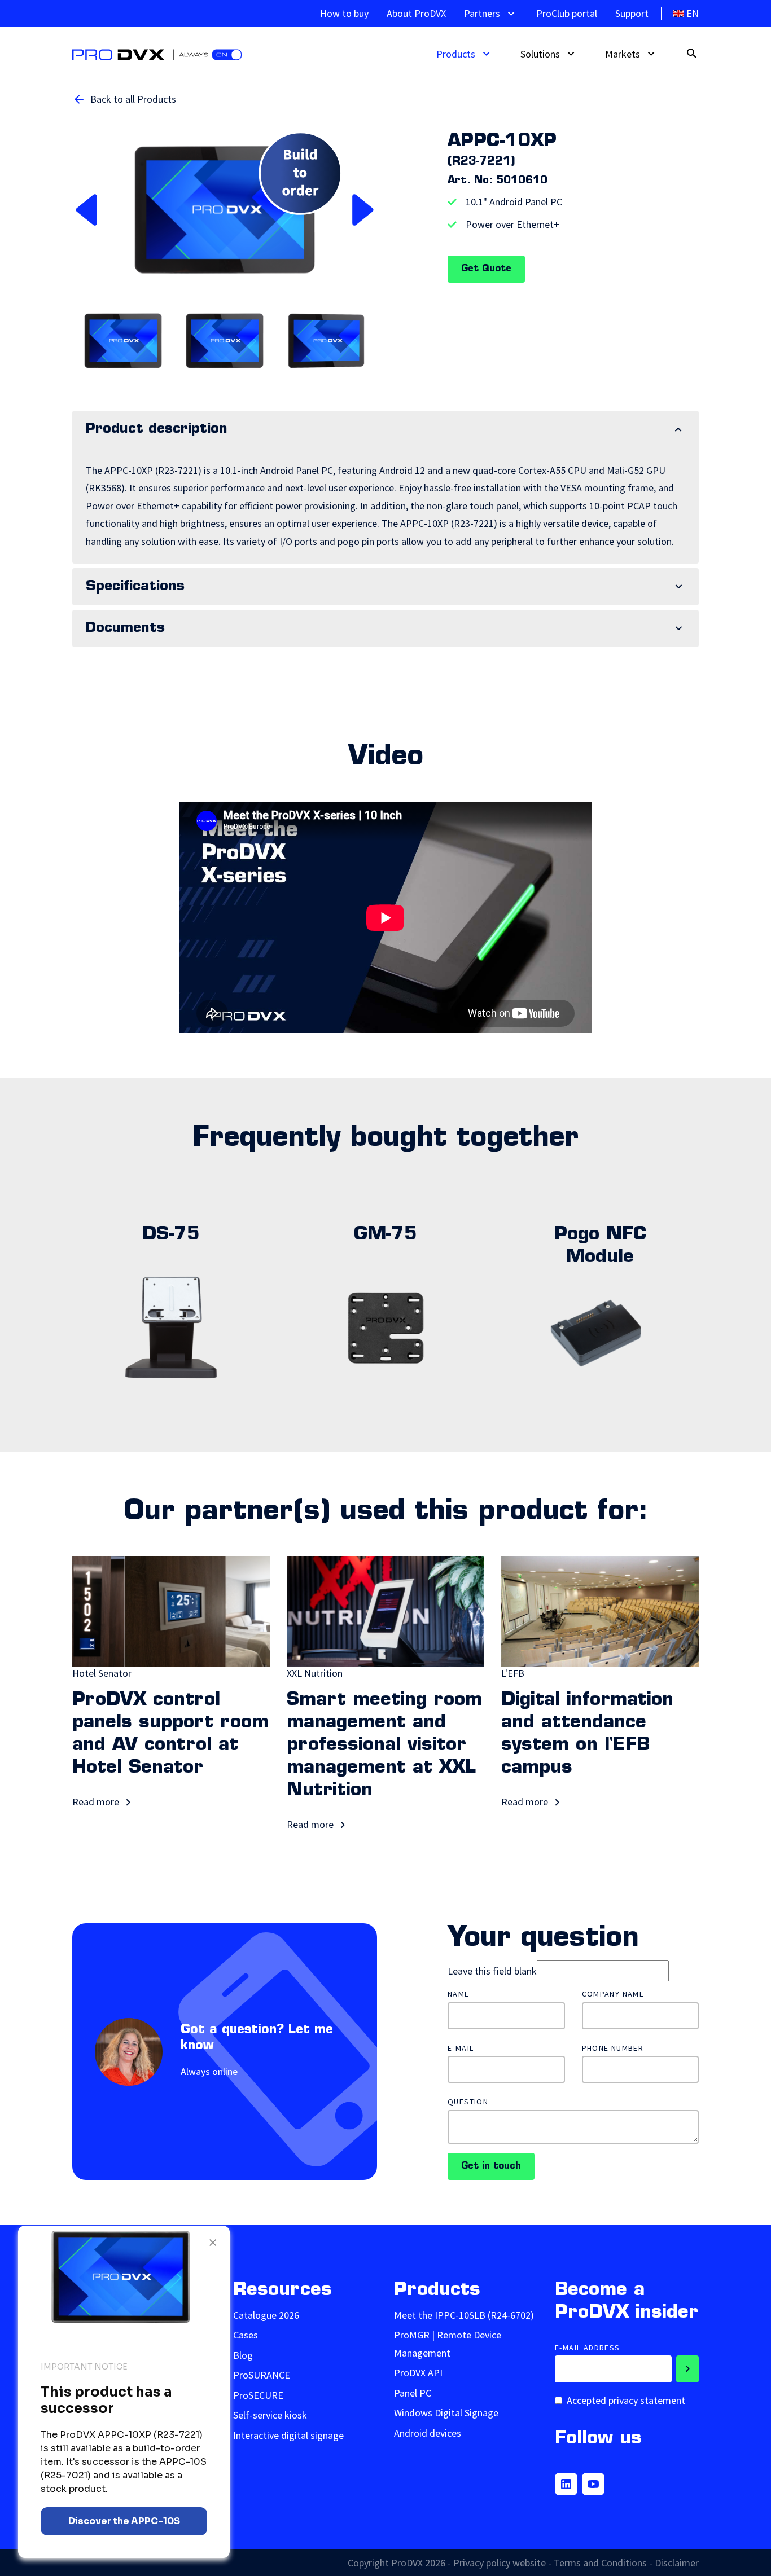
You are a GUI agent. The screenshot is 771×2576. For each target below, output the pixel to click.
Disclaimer (677, 2563)
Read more (97, 1802)
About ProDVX (416, 13)
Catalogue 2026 (266, 2315)
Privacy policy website (500, 2563)
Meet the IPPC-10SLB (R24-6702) (464, 2315)
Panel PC (413, 2393)
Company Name (613, 1994)
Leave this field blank (492, 1971)
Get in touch (491, 2166)
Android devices (428, 2433)
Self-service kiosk (270, 2415)
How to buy (344, 13)
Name (459, 1994)
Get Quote (486, 269)
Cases (246, 2335)
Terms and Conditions (600, 2563)
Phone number (613, 2048)
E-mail (461, 2048)
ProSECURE (258, 2395)
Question (468, 2102)
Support (632, 13)
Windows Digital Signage (446, 2413)
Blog (243, 2355)
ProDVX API (418, 2373)
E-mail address (588, 2348)
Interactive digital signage (288, 2435)
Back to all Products (133, 99)
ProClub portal (567, 13)
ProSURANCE (262, 2375)
